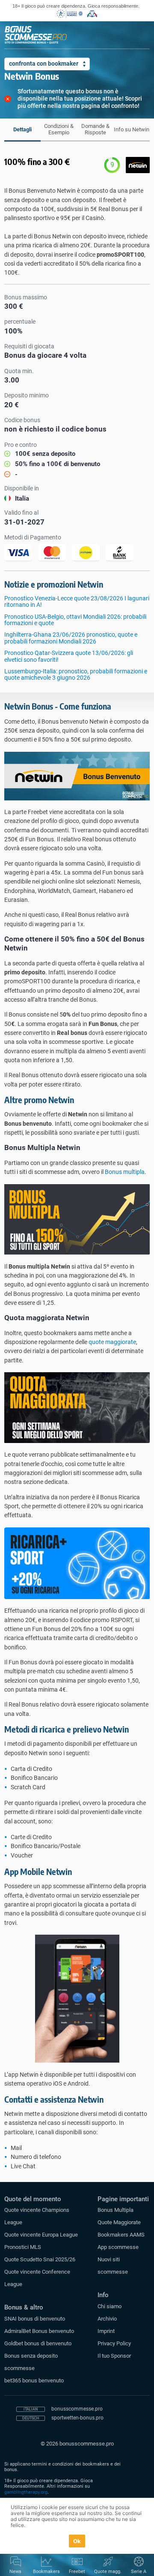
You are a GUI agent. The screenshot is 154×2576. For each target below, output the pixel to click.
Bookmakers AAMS (121, 2235)
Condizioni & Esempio (59, 129)
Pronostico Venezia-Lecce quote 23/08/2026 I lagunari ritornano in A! (77, 601)
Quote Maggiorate (119, 2222)
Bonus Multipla (115, 2210)
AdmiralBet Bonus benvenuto (39, 2331)
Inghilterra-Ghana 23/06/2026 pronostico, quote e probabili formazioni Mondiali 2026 (71, 638)
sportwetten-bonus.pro (77, 2418)
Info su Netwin (132, 129)
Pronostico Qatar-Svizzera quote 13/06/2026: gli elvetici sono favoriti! (69, 656)
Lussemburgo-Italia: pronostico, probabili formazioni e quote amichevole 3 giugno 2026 (76, 674)
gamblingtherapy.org (26, 2492)
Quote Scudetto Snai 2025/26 (40, 2259)
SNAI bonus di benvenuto (35, 2319)
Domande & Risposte (95, 129)
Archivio (107, 2319)
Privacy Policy (114, 2343)
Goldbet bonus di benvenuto (38, 2343)
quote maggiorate (112, 1342)
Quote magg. (108, 2572)
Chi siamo (110, 2306)
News (15, 2572)
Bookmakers (46, 2572)
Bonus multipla (125, 1172)
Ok (77, 2541)
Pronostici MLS (23, 2247)
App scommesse (118, 2247)
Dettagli (22, 129)
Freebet (77, 2572)
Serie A (139, 2572)
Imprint (106, 2331)
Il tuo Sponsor (114, 2356)
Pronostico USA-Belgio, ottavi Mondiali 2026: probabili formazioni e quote (75, 620)
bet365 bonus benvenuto (34, 2380)
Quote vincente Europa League (41, 2235)
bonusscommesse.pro (77, 2409)
